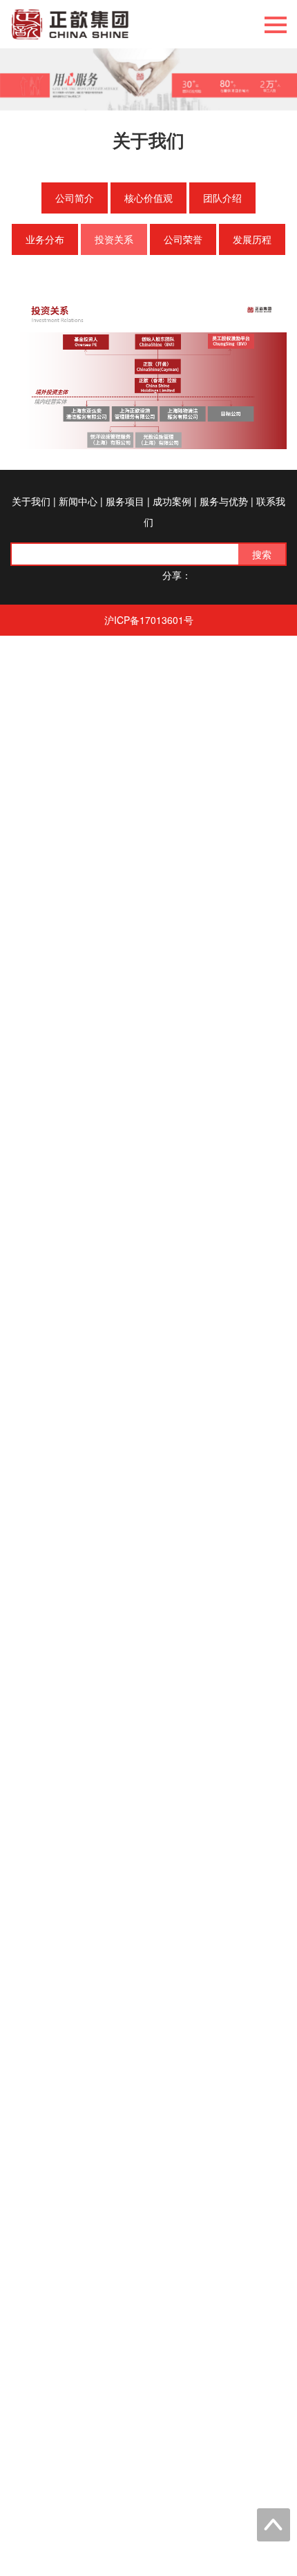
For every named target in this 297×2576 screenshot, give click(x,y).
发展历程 (252, 239)
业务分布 (45, 239)
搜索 (262, 554)
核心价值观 (148, 198)
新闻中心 (78, 501)
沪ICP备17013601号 (149, 620)
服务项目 (125, 501)
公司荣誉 (183, 239)
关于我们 (31, 501)
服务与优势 (224, 501)
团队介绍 (222, 198)
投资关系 (114, 239)
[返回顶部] (274, 2525)
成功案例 (172, 501)
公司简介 (75, 198)
